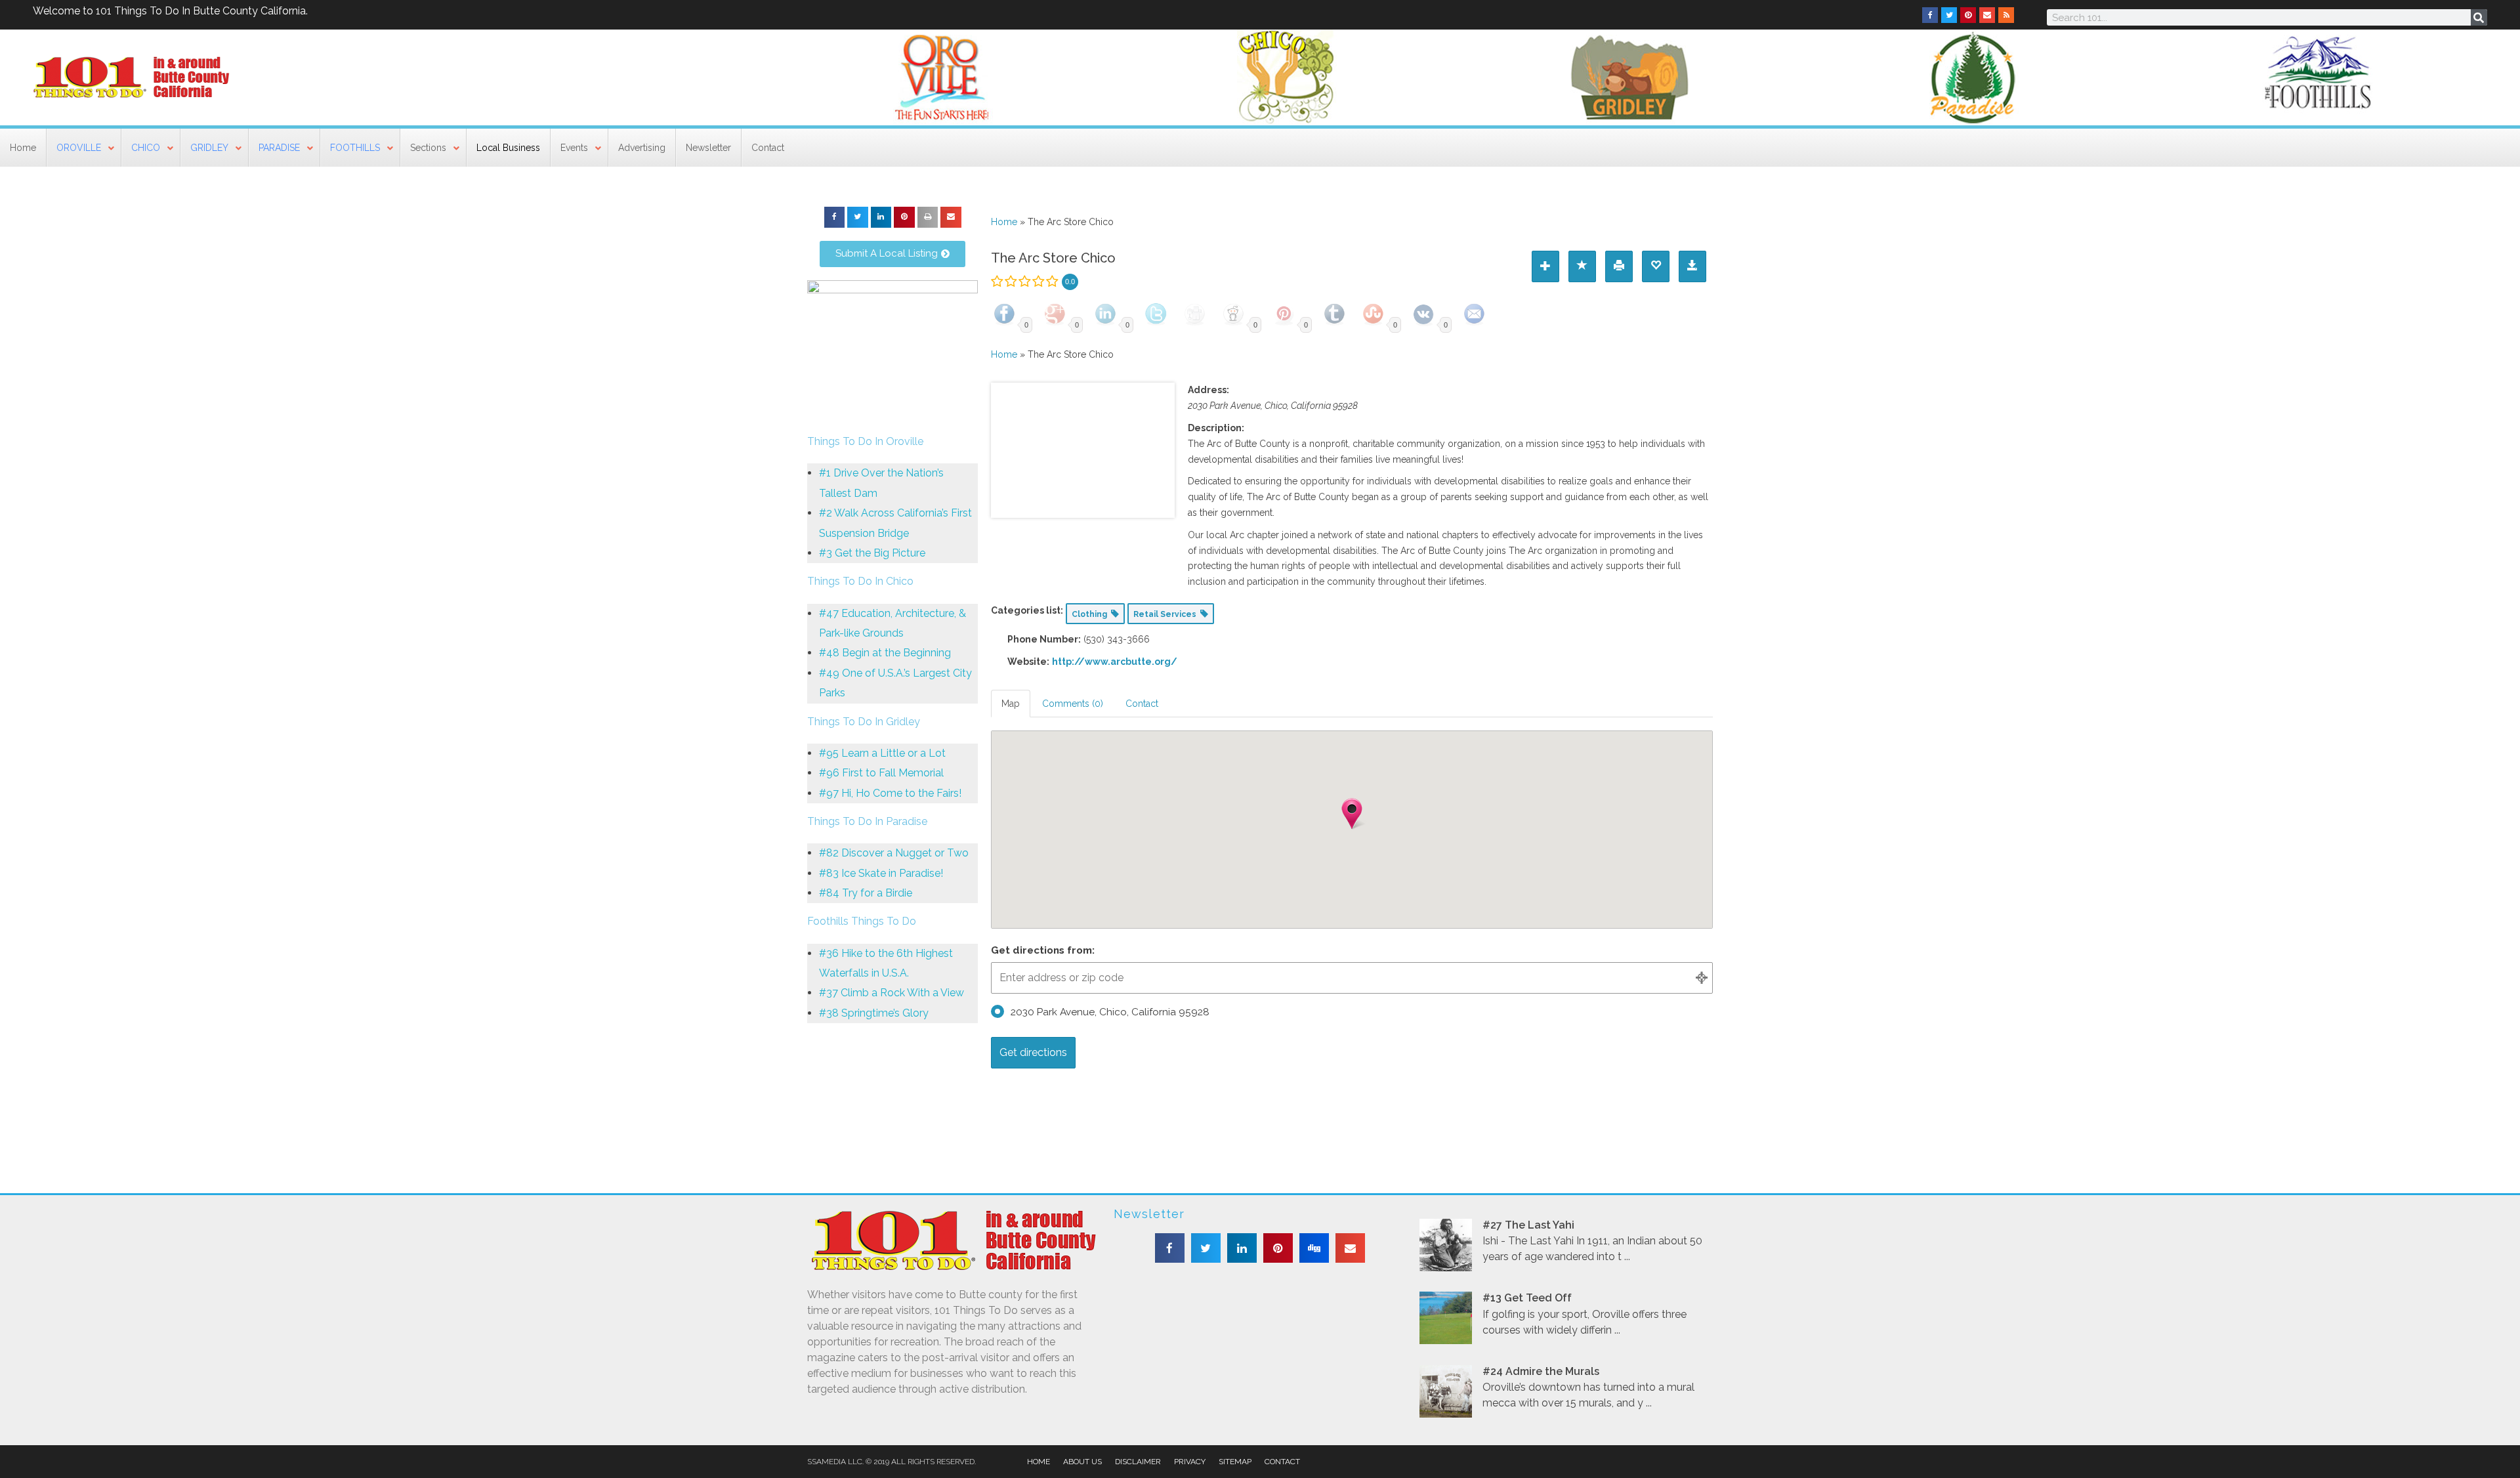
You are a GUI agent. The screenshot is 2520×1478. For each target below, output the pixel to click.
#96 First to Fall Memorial (881, 773)
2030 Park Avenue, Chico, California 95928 (1110, 1012)
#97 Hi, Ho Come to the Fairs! (890, 793)
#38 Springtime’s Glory (874, 1013)
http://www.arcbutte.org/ (1115, 662)
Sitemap (1235, 1462)
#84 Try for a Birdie (866, 893)
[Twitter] (1949, 15)
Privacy (1190, 1462)
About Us (1082, 1462)
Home (1004, 222)
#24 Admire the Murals (1541, 1371)
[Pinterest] (1968, 15)
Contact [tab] (1142, 704)
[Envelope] (1987, 15)
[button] (835, 217)
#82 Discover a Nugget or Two (894, 853)
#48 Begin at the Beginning (885, 653)
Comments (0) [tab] (1073, 704)
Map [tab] (1011, 704)
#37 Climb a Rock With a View (892, 993)
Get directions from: (1043, 950)
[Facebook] (1930, 15)
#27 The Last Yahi (1528, 1225)
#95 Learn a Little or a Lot (882, 753)
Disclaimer (1138, 1462)
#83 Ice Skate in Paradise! (881, 873)
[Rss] (2006, 15)
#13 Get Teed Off (1527, 1298)
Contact (1282, 1462)
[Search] (2479, 17)
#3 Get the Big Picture (872, 553)
